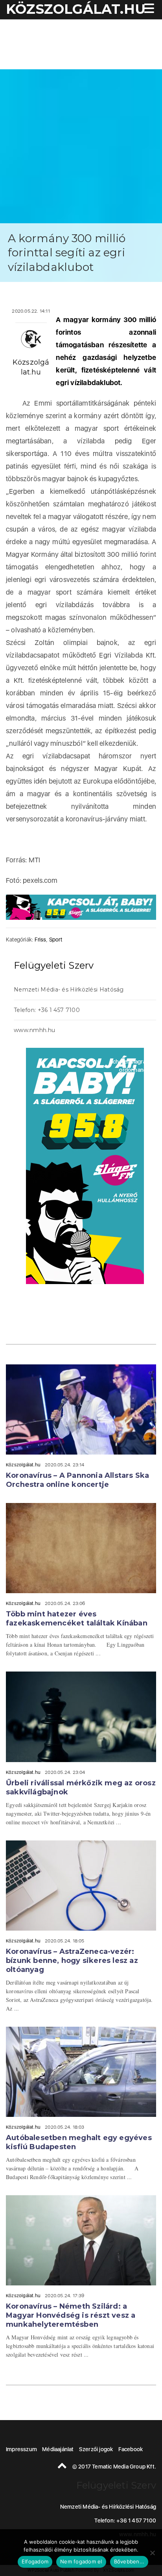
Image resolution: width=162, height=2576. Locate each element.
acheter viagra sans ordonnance (134, 1066)
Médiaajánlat (58, 2449)
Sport (56, 940)
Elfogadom (35, 2561)
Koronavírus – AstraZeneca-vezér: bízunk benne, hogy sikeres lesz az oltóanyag (72, 1961)
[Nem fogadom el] (152, 2553)
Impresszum (21, 2449)
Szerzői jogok (96, 2449)
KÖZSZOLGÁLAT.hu (76, 9)
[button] (148, 9)
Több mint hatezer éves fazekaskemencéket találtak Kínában (77, 1619)
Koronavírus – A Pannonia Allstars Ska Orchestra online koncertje (77, 1480)
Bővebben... (129, 2561)
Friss (40, 940)
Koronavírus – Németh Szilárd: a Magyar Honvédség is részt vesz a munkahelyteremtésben (71, 2315)
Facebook (131, 2449)
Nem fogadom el (81, 2561)
